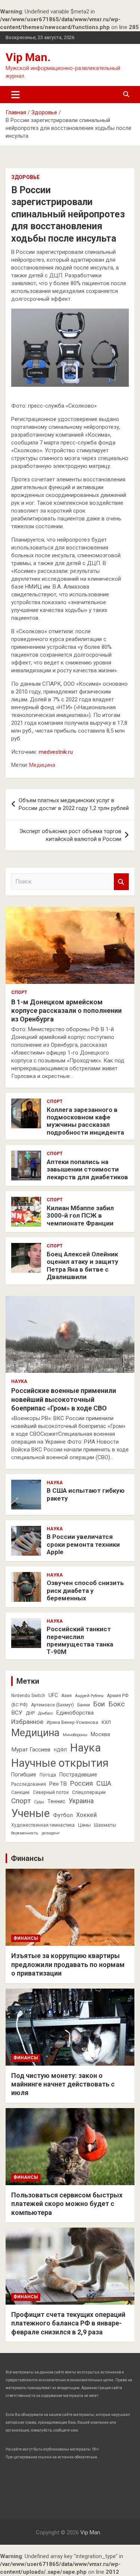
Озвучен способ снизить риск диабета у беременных (85, 1590)
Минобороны (75, 1735)
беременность (25, 1833)
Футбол (63, 1815)
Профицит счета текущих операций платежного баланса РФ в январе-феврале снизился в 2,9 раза (68, 2323)
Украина (81, 1801)
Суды (39, 1802)
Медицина (42, 765)
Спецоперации (89, 1792)
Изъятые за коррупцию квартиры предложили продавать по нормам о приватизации (68, 1964)
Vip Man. (28, 57)
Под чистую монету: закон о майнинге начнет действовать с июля (63, 2084)
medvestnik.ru (56, 752)
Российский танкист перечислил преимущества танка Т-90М (80, 1640)
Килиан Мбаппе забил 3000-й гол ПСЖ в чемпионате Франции (80, 1216)
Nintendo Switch (28, 1696)
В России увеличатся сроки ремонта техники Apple (83, 1544)
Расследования (29, 1784)
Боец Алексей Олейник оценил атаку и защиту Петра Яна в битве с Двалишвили (83, 1265)
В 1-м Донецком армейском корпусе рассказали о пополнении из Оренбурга (66, 1011)
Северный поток (51, 1792)
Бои (99, 1704)
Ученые (30, 1813)
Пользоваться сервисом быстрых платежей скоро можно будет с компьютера (67, 2204)
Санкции (20, 1792)
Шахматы (105, 1825)
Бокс (116, 1704)
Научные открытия (60, 1763)
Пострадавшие (78, 1775)
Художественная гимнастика (43, 1825)
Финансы (27, 1858)
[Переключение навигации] (15, 95)
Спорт (19, 992)
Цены (84, 1825)
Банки (84, 1705)
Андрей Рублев (89, 1696)
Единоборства (75, 1713)
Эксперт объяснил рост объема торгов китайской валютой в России (70, 835)
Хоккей (86, 1815)
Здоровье (25, 177)
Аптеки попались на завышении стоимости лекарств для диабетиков (87, 1169)
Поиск (121, 882)
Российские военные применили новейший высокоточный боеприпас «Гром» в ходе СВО (64, 1399)
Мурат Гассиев (31, 1750)
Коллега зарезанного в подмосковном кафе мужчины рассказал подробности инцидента (85, 1121)
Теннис (56, 1801)
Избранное (27, 1722)
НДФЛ (60, 1750)
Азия (66, 1696)
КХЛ (106, 1722)
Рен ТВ (58, 1784)
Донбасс (46, 1713)
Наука (19, 1381)
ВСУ (17, 1713)
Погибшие (24, 1775)
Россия (82, 1783)
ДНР (30, 1713)
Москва (100, 1734)
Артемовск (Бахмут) (52, 1705)
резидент (51, 1833)
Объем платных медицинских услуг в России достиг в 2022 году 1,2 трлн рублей (74, 804)
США (104, 1783)
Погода (48, 1775)
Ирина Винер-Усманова (72, 1722)
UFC (53, 1695)
